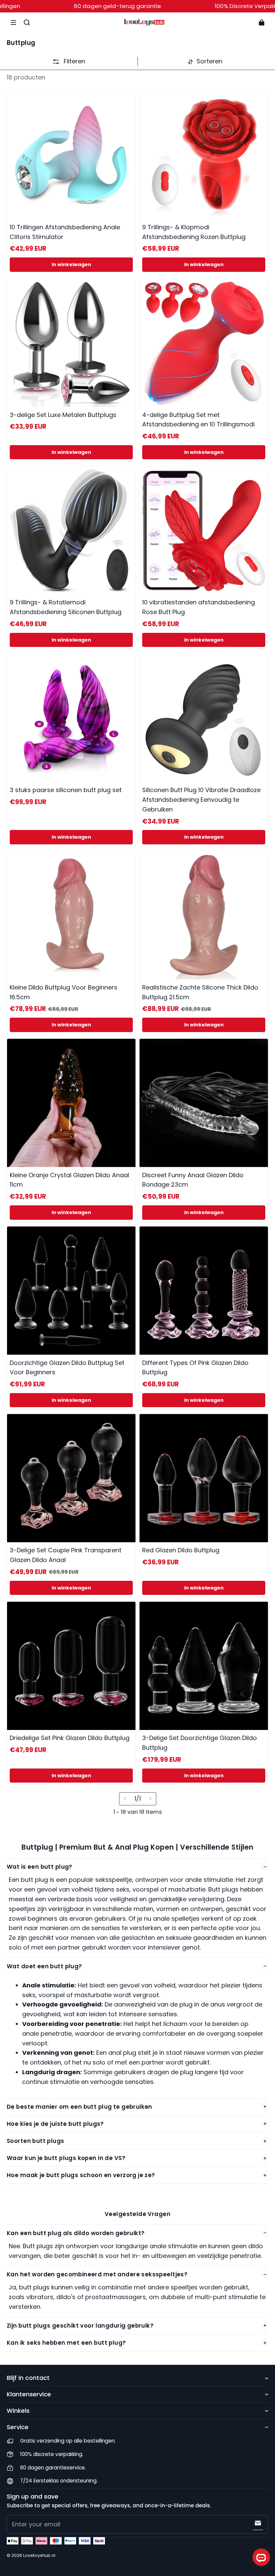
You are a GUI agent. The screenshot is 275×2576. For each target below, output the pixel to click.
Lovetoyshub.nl (39, 2555)
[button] (13, 22)
